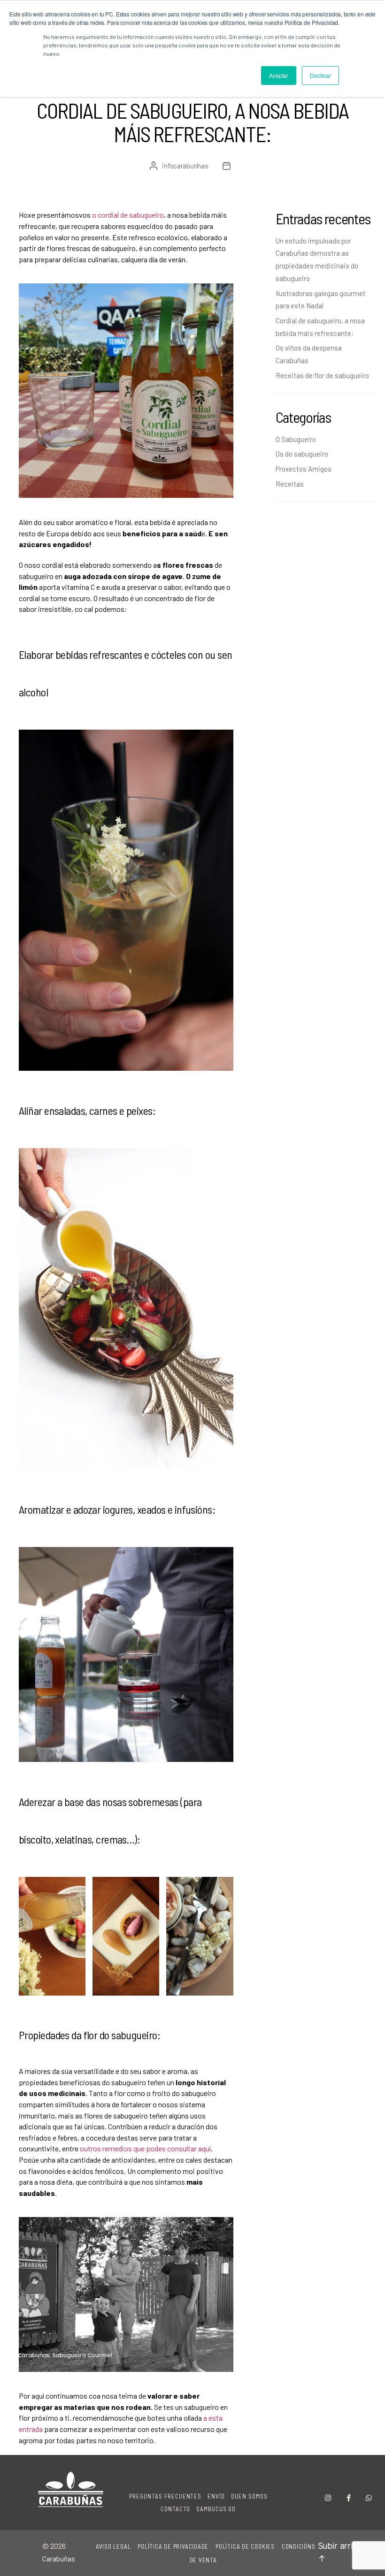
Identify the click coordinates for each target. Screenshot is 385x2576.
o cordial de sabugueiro (127, 215)
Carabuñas (59, 2558)
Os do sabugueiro (302, 454)
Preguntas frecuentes (165, 2496)
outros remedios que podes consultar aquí (145, 2148)
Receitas (290, 484)
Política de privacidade (173, 2546)
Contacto (175, 2509)
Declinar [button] (320, 75)
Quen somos (249, 2496)
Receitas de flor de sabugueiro (322, 375)
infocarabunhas (185, 166)
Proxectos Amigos (304, 469)
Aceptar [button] (279, 75)
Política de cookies (245, 2546)
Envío (216, 2496)
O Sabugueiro (296, 439)
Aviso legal (113, 2546)
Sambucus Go (216, 2509)
